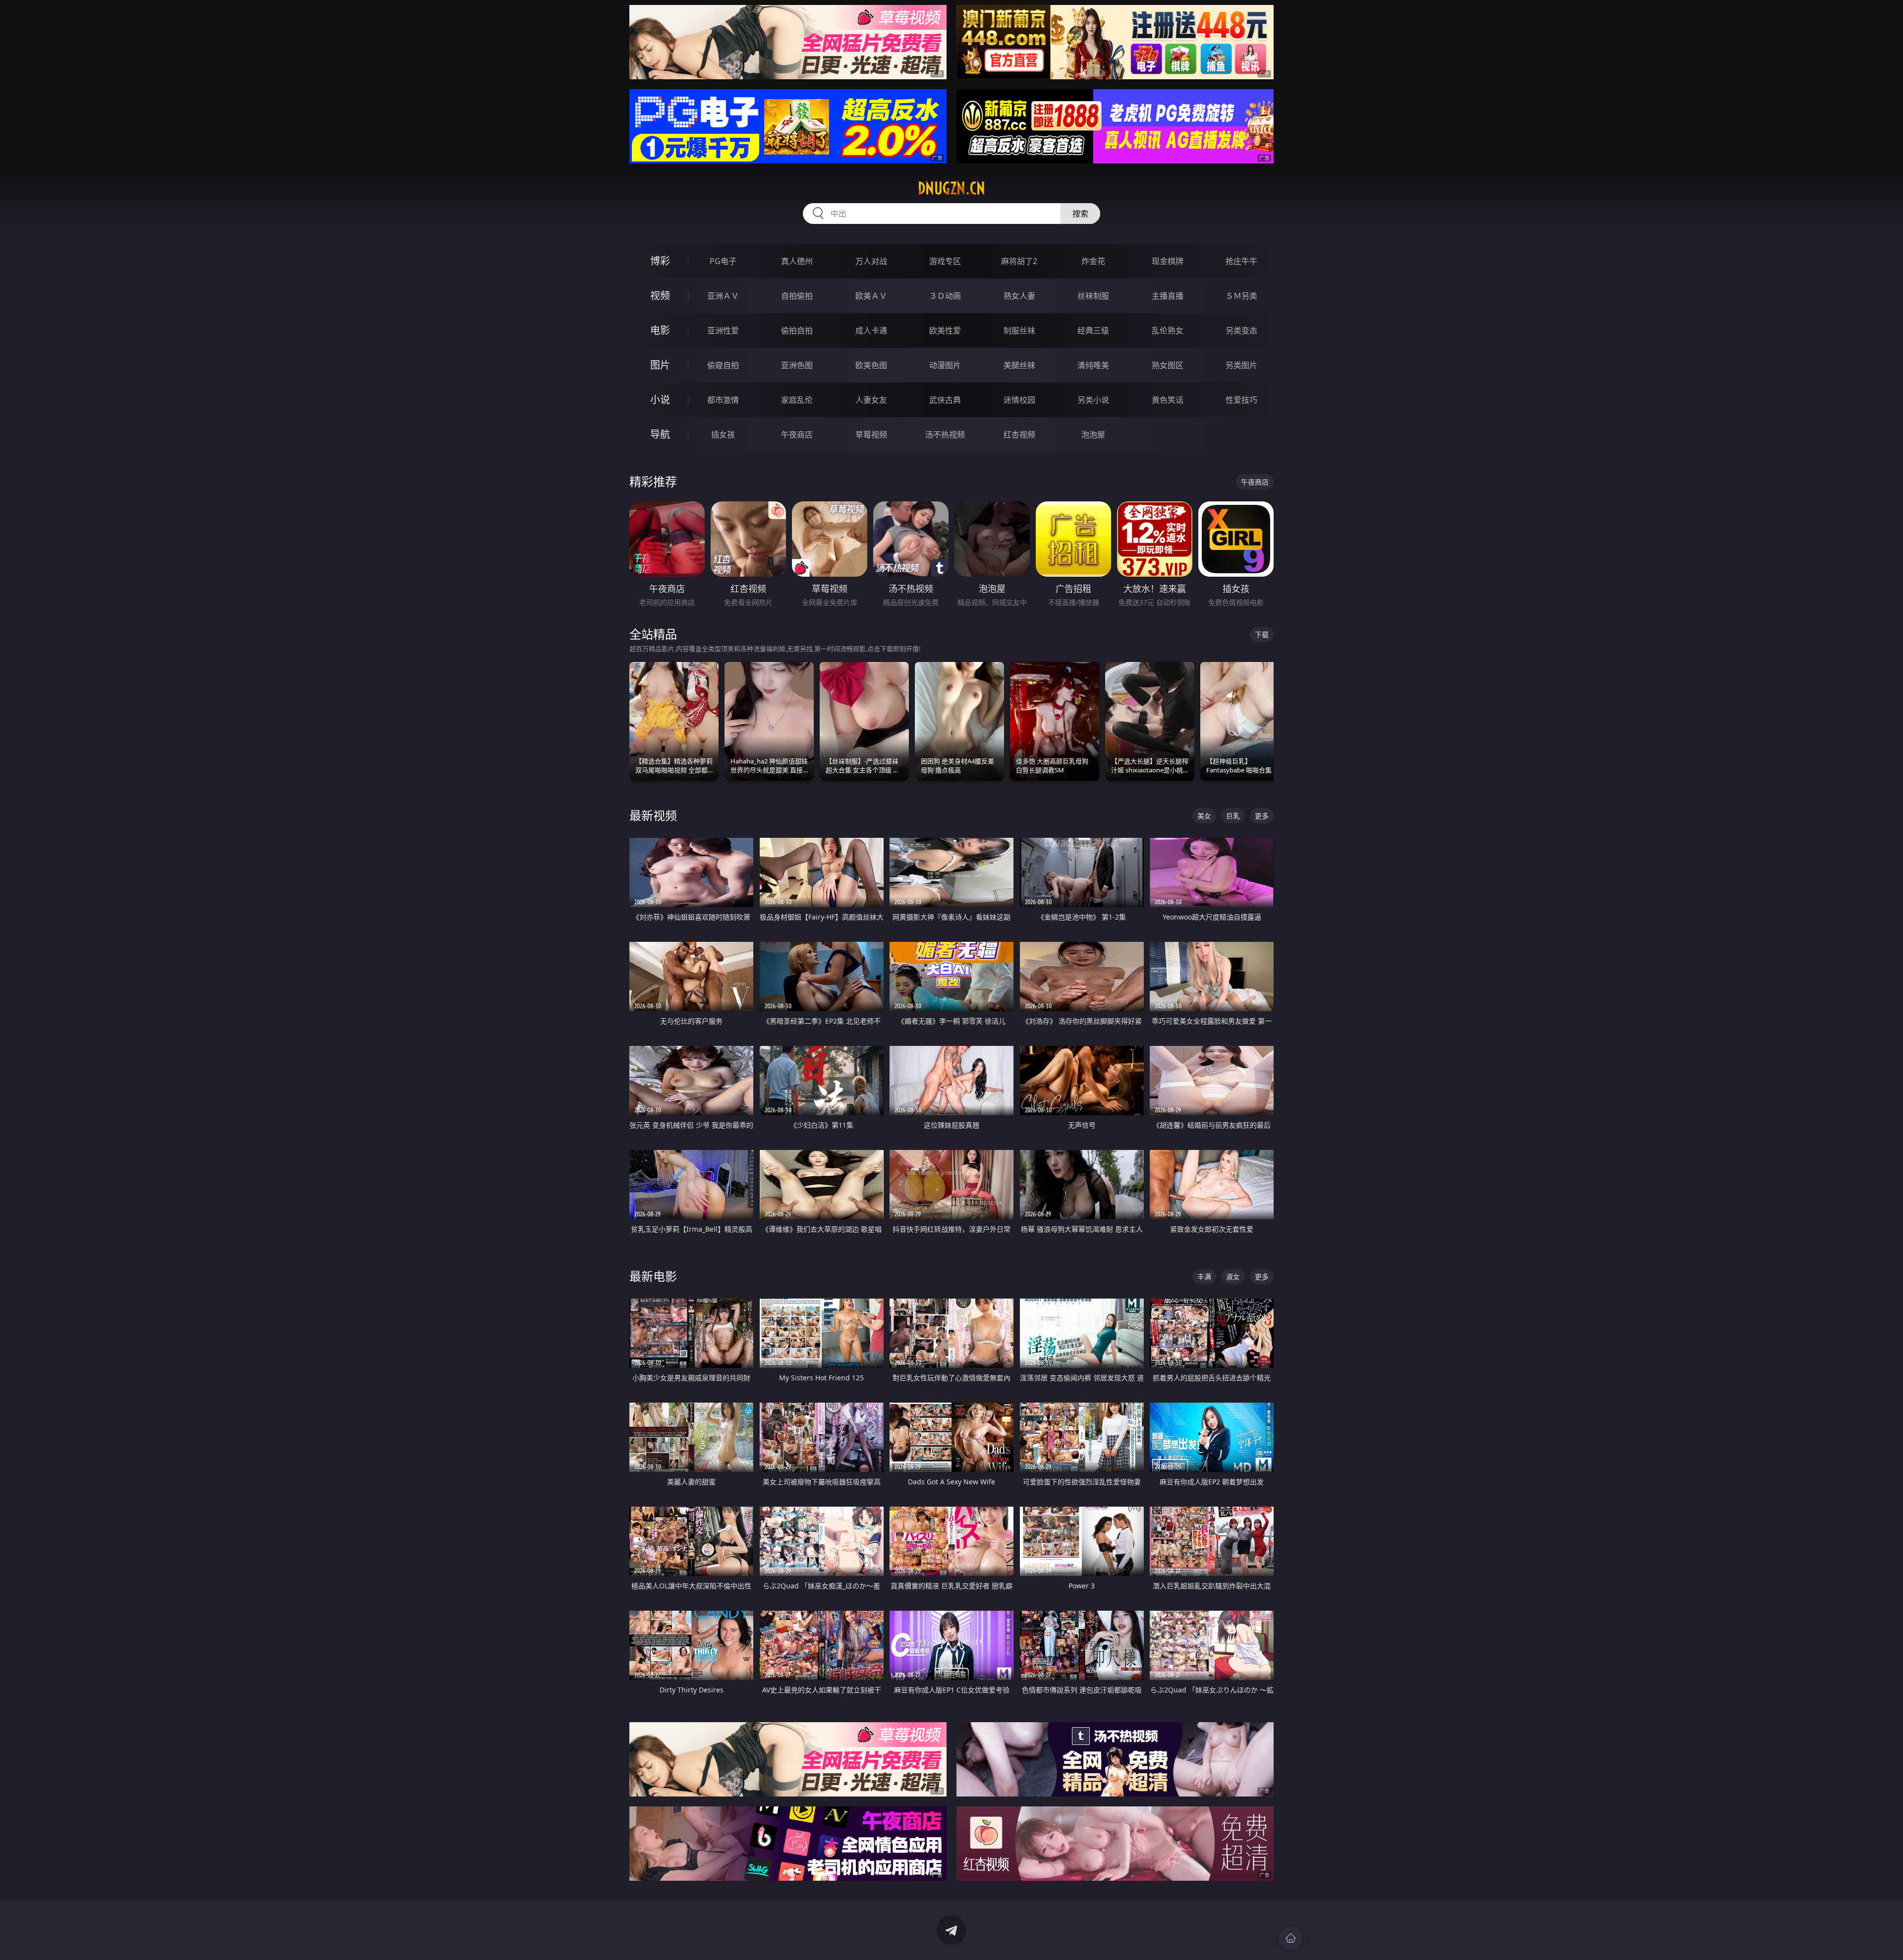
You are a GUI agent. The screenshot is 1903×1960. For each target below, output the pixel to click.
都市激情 (723, 400)
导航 (660, 434)
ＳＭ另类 (1241, 296)
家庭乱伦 (797, 400)
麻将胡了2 (1019, 261)
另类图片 (1241, 365)
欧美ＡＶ (871, 296)
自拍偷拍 (797, 296)
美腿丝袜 (1019, 365)
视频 (660, 296)
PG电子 (723, 261)
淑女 (1233, 1277)
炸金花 (1093, 261)
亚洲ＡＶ (723, 296)
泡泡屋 (1093, 435)
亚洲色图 (797, 365)
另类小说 (1093, 400)
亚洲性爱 (723, 330)
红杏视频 (1019, 435)
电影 (660, 330)
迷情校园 (1019, 400)
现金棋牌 (1168, 261)
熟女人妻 (1019, 296)
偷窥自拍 (723, 365)
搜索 (1080, 214)
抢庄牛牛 (1241, 261)
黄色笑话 (1168, 400)
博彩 (660, 261)
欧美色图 (871, 365)
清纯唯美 (1093, 365)
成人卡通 (871, 330)
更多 (1262, 816)
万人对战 (871, 261)
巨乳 (1233, 816)
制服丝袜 (1019, 330)
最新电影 (653, 1276)
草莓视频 (871, 435)
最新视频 (653, 815)
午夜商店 (797, 435)
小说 (660, 400)
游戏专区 (945, 261)
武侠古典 (945, 400)
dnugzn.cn (951, 188)
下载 (1262, 634)
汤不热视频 (945, 435)
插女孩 (723, 435)
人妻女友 (871, 400)
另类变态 (1241, 330)
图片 (660, 365)
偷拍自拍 (797, 330)
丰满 (1204, 1277)
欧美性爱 (945, 330)
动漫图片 (945, 365)
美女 (1204, 816)
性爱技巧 (1241, 400)
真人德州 (797, 261)
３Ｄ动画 (945, 296)
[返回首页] (1290, 1938)
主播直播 (1168, 296)
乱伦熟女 (1168, 330)
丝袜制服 (1093, 296)
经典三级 (1093, 330)
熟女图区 (1168, 365)
